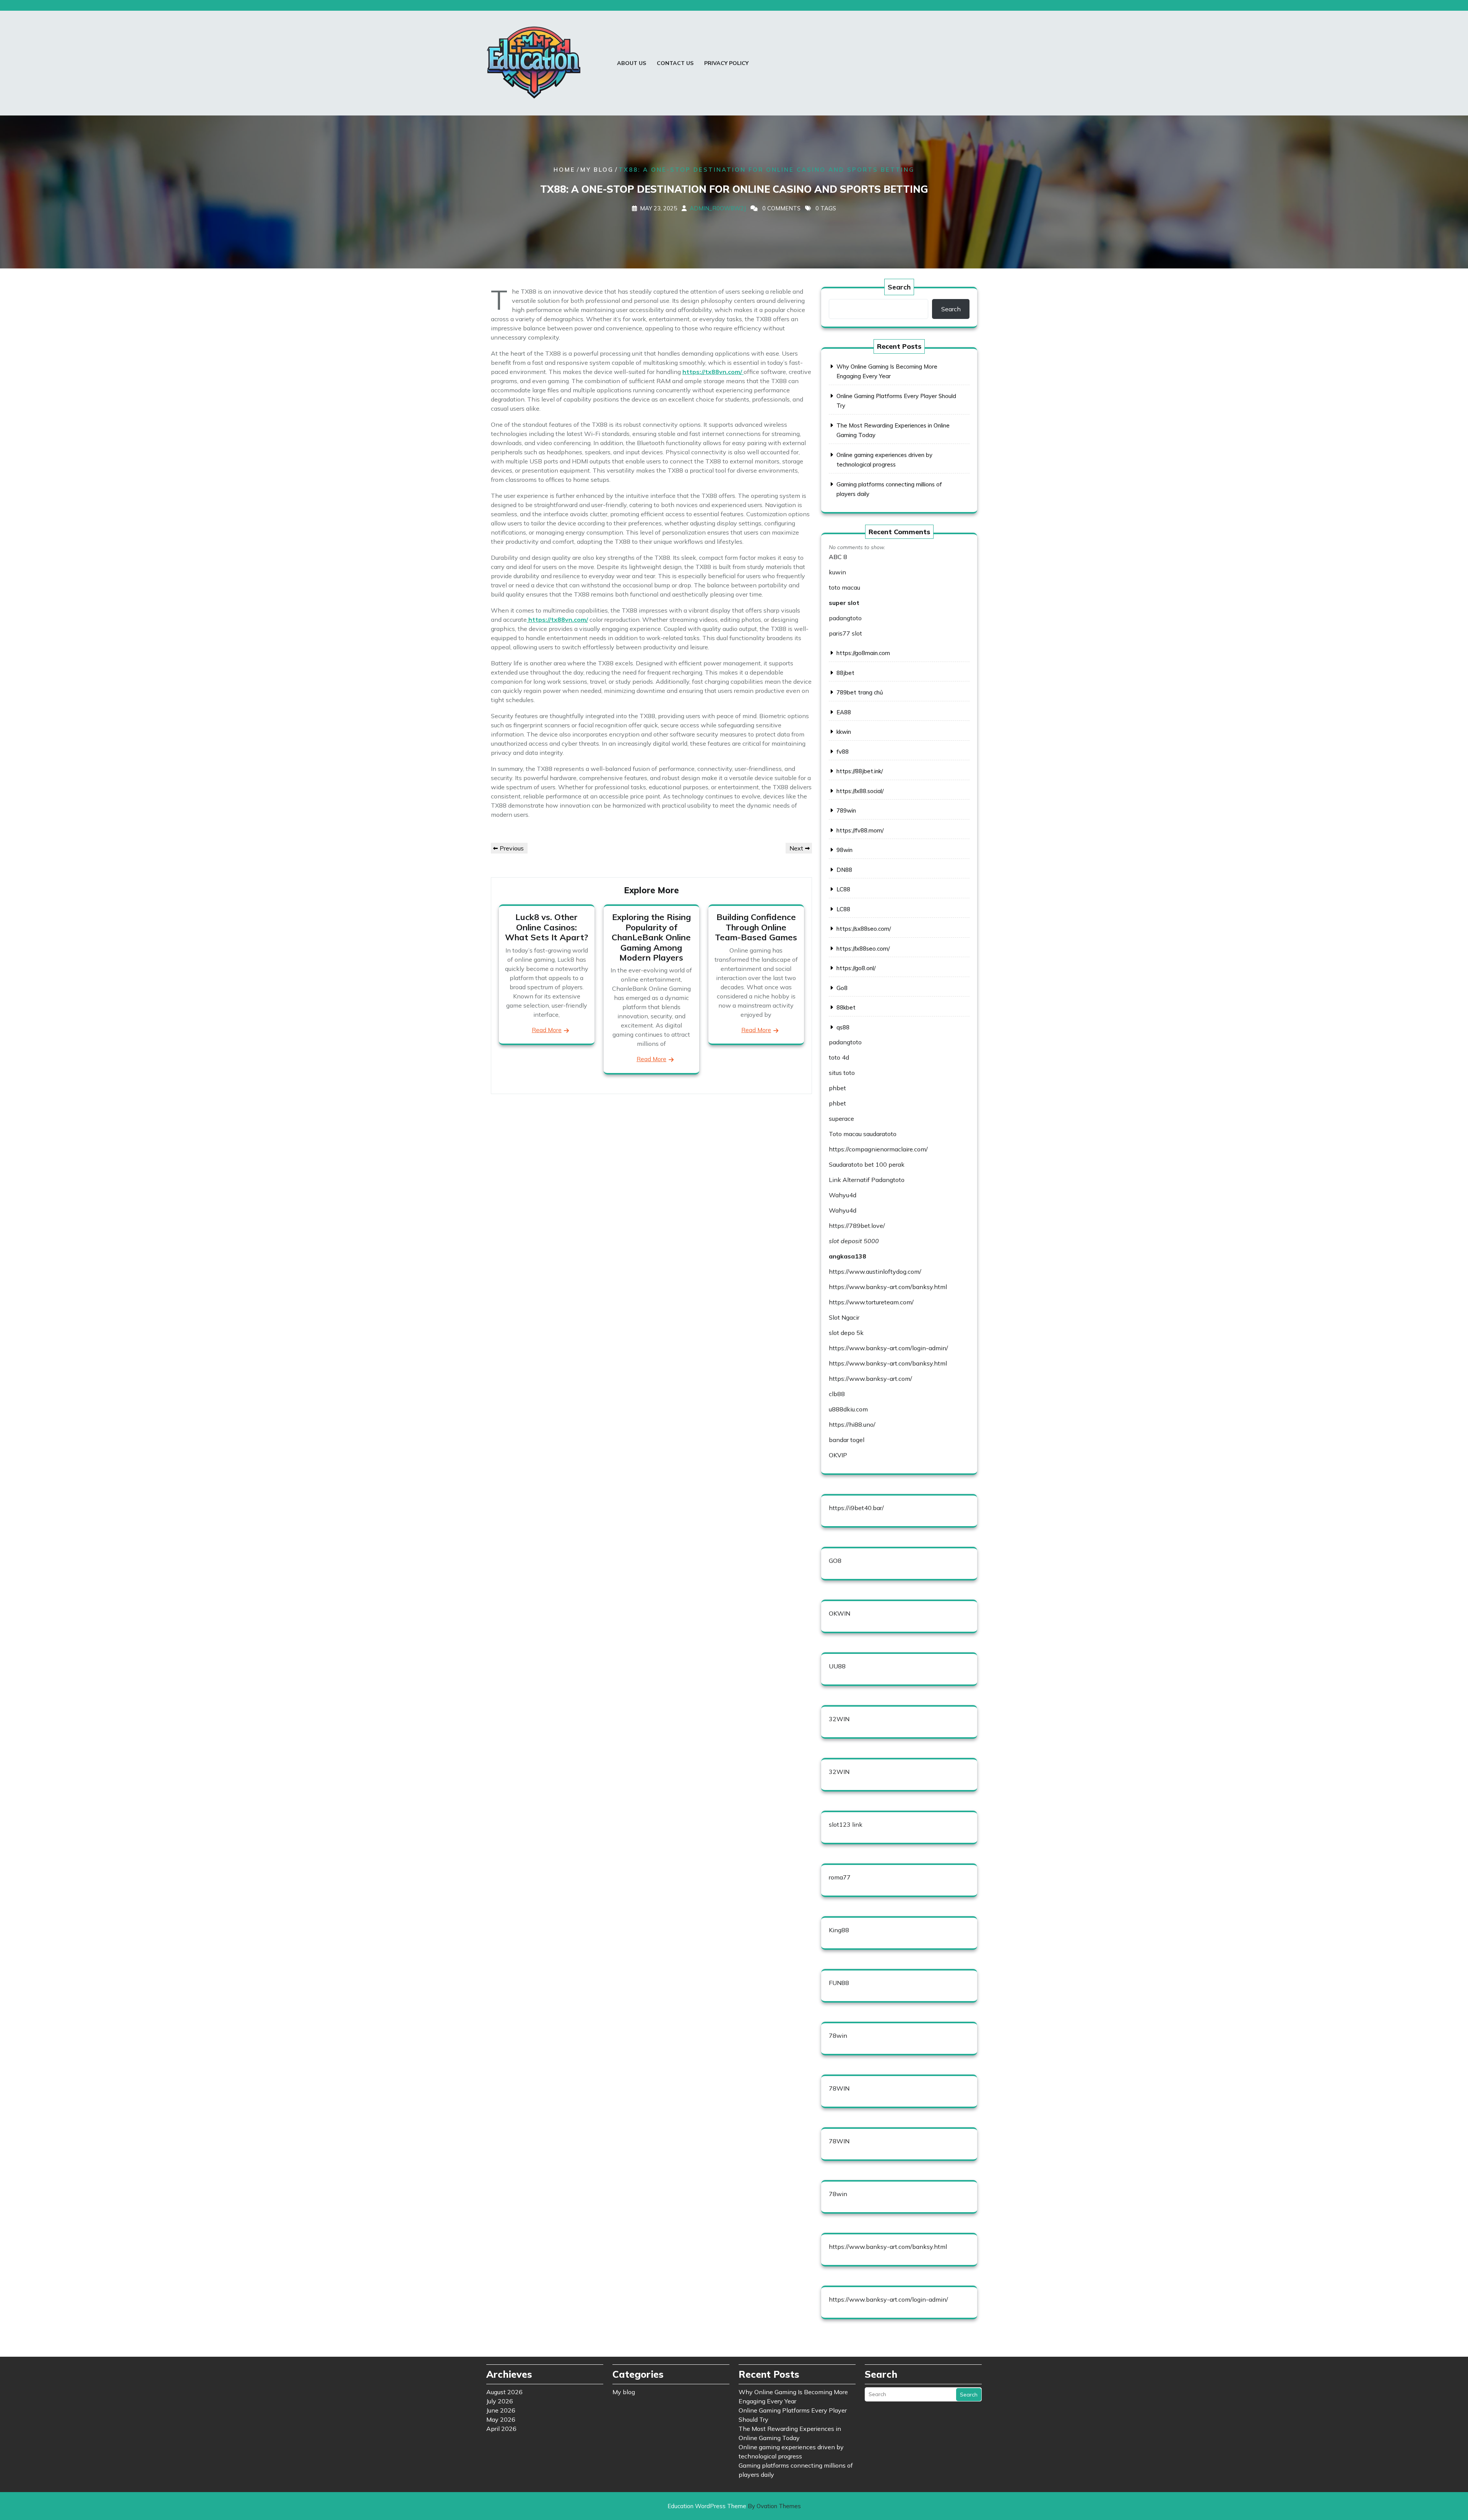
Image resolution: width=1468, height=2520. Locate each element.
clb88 (837, 1394)
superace (841, 1119)
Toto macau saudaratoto (863, 1134)
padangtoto (845, 618)
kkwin (844, 732)
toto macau (844, 587)
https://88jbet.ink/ (860, 771)
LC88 (843, 889)
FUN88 (839, 1983)
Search (899, 287)
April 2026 (501, 2429)
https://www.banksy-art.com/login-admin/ (888, 1348)
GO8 (835, 1561)
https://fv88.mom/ (860, 830)
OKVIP (838, 1455)
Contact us (675, 63)
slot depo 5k (846, 1333)
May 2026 (501, 2419)
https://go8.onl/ (856, 968)
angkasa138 (848, 1256)
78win (838, 2036)
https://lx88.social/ (860, 791)
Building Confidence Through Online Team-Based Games (756, 927)
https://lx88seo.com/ (863, 949)
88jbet (845, 673)
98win (844, 850)
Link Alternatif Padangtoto (867, 1180)
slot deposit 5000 (854, 1241)
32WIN (839, 1719)
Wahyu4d (843, 1195)
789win (846, 810)
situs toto (842, 1073)
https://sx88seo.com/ (864, 929)
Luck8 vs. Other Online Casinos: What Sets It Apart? (546, 927)
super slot (844, 603)
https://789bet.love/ (857, 1226)
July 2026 (500, 2401)
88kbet (846, 1007)
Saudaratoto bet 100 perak (867, 1164)
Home (564, 170)
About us (632, 63)
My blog (597, 170)
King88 (839, 1930)
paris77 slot (845, 633)
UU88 (837, 1666)
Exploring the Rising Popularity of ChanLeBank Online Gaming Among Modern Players (651, 937)
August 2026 (504, 2392)
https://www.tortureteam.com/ (871, 1302)
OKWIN (840, 1613)
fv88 (843, 752)
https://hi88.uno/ (852, 1424)
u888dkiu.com (848, 1409)
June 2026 (501, 2410)
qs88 (843, 1027)
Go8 (842, 988)
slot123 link (846, 1824)
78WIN (839, 2088)
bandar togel (847, 1440)
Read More (547, 1030)
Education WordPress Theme (734, 2506)
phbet (837, 1088)
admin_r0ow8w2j (718, 208)
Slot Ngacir (844, 1317)
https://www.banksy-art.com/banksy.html (888, 1287)
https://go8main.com (863, 653)
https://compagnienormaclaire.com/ (878, 1149)
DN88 (844, 870)
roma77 (840, 1877)
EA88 (844, 712)
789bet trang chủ (860, 692)
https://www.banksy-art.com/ (870, 1379)
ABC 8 (838, 557)
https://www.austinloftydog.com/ (875, 1271)
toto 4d (839, 1057)
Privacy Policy (726, 63)
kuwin (837, 572)
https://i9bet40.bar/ (856, 1508)
